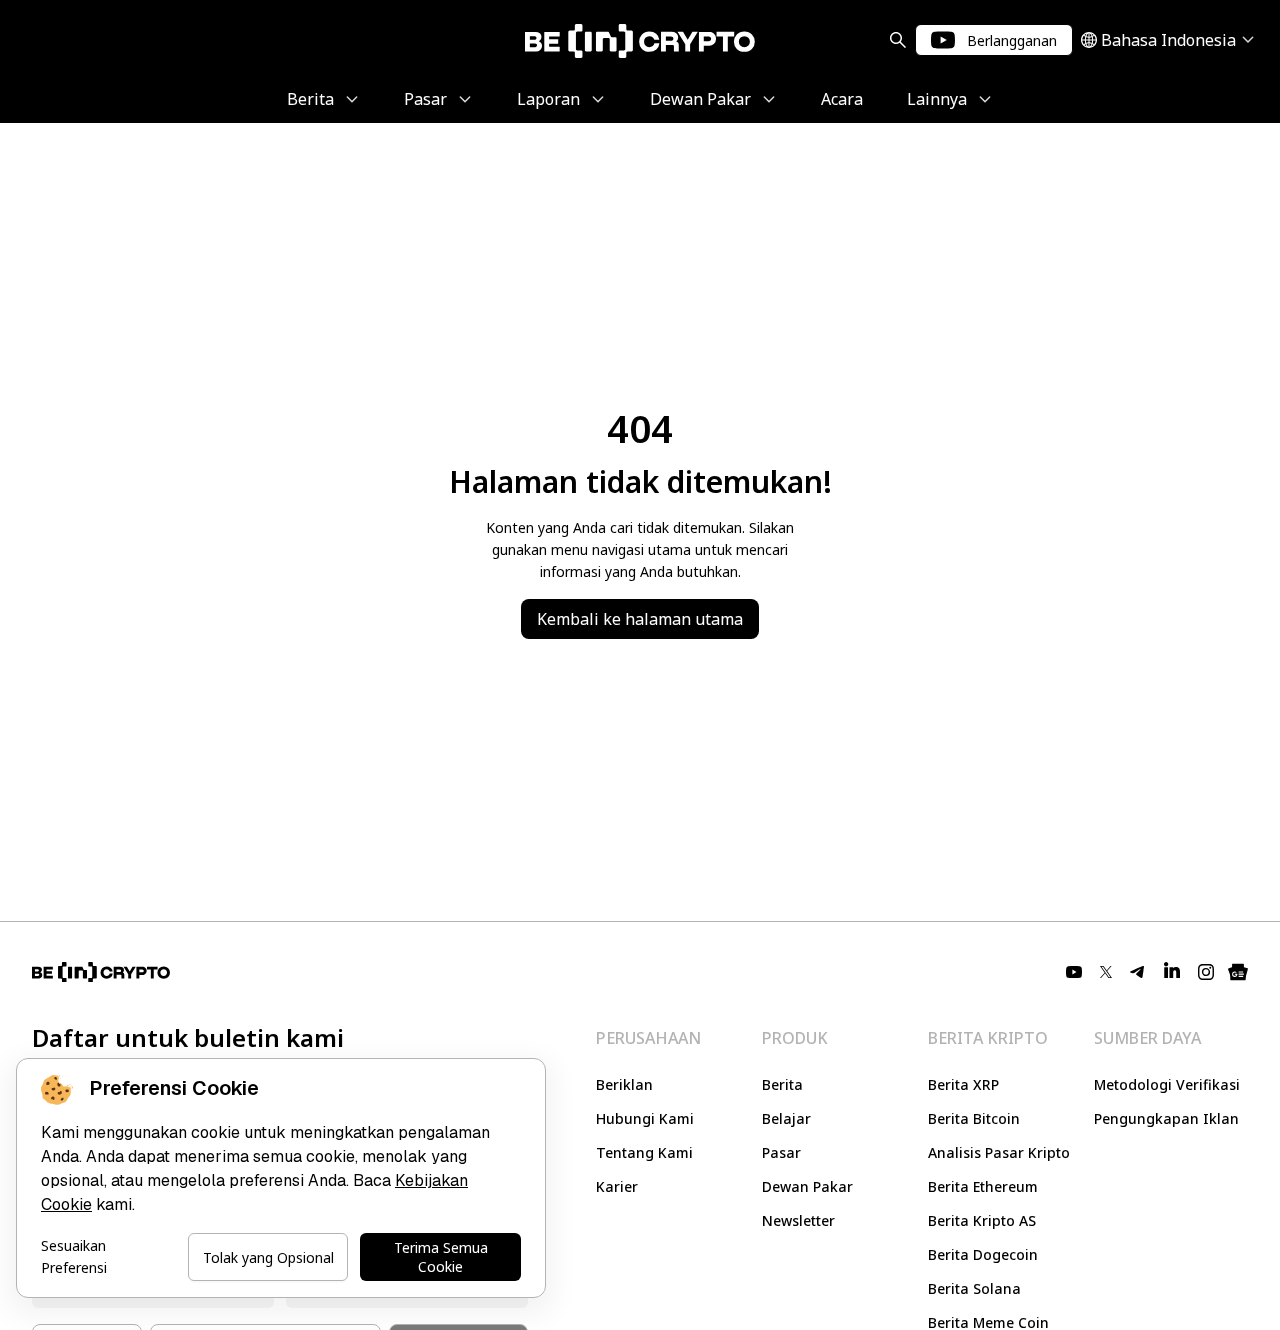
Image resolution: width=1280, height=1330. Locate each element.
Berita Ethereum (983, 1186)
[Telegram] (1138, 972)
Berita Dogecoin (983, 1254)
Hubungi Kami (645, 1118)
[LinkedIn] (1172, 972)
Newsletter (798, 1220)
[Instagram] (1206, 972)
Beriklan (624, 1084)
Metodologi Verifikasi (1167, 1084)
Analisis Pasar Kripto (999, 1152)
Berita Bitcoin (974, 1118)
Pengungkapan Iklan (1166, 1118)
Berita (782, 1084)
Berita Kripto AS (982, 1220)
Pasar (781, 1152)
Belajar (786, 1118)
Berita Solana (974, 1288)
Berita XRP (963, 1084)
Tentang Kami (644, 1152)
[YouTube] (1074, 972)
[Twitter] (1106, 972)
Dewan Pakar (807, 1186)
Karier (617, 1186)
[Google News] (1238, 972)
